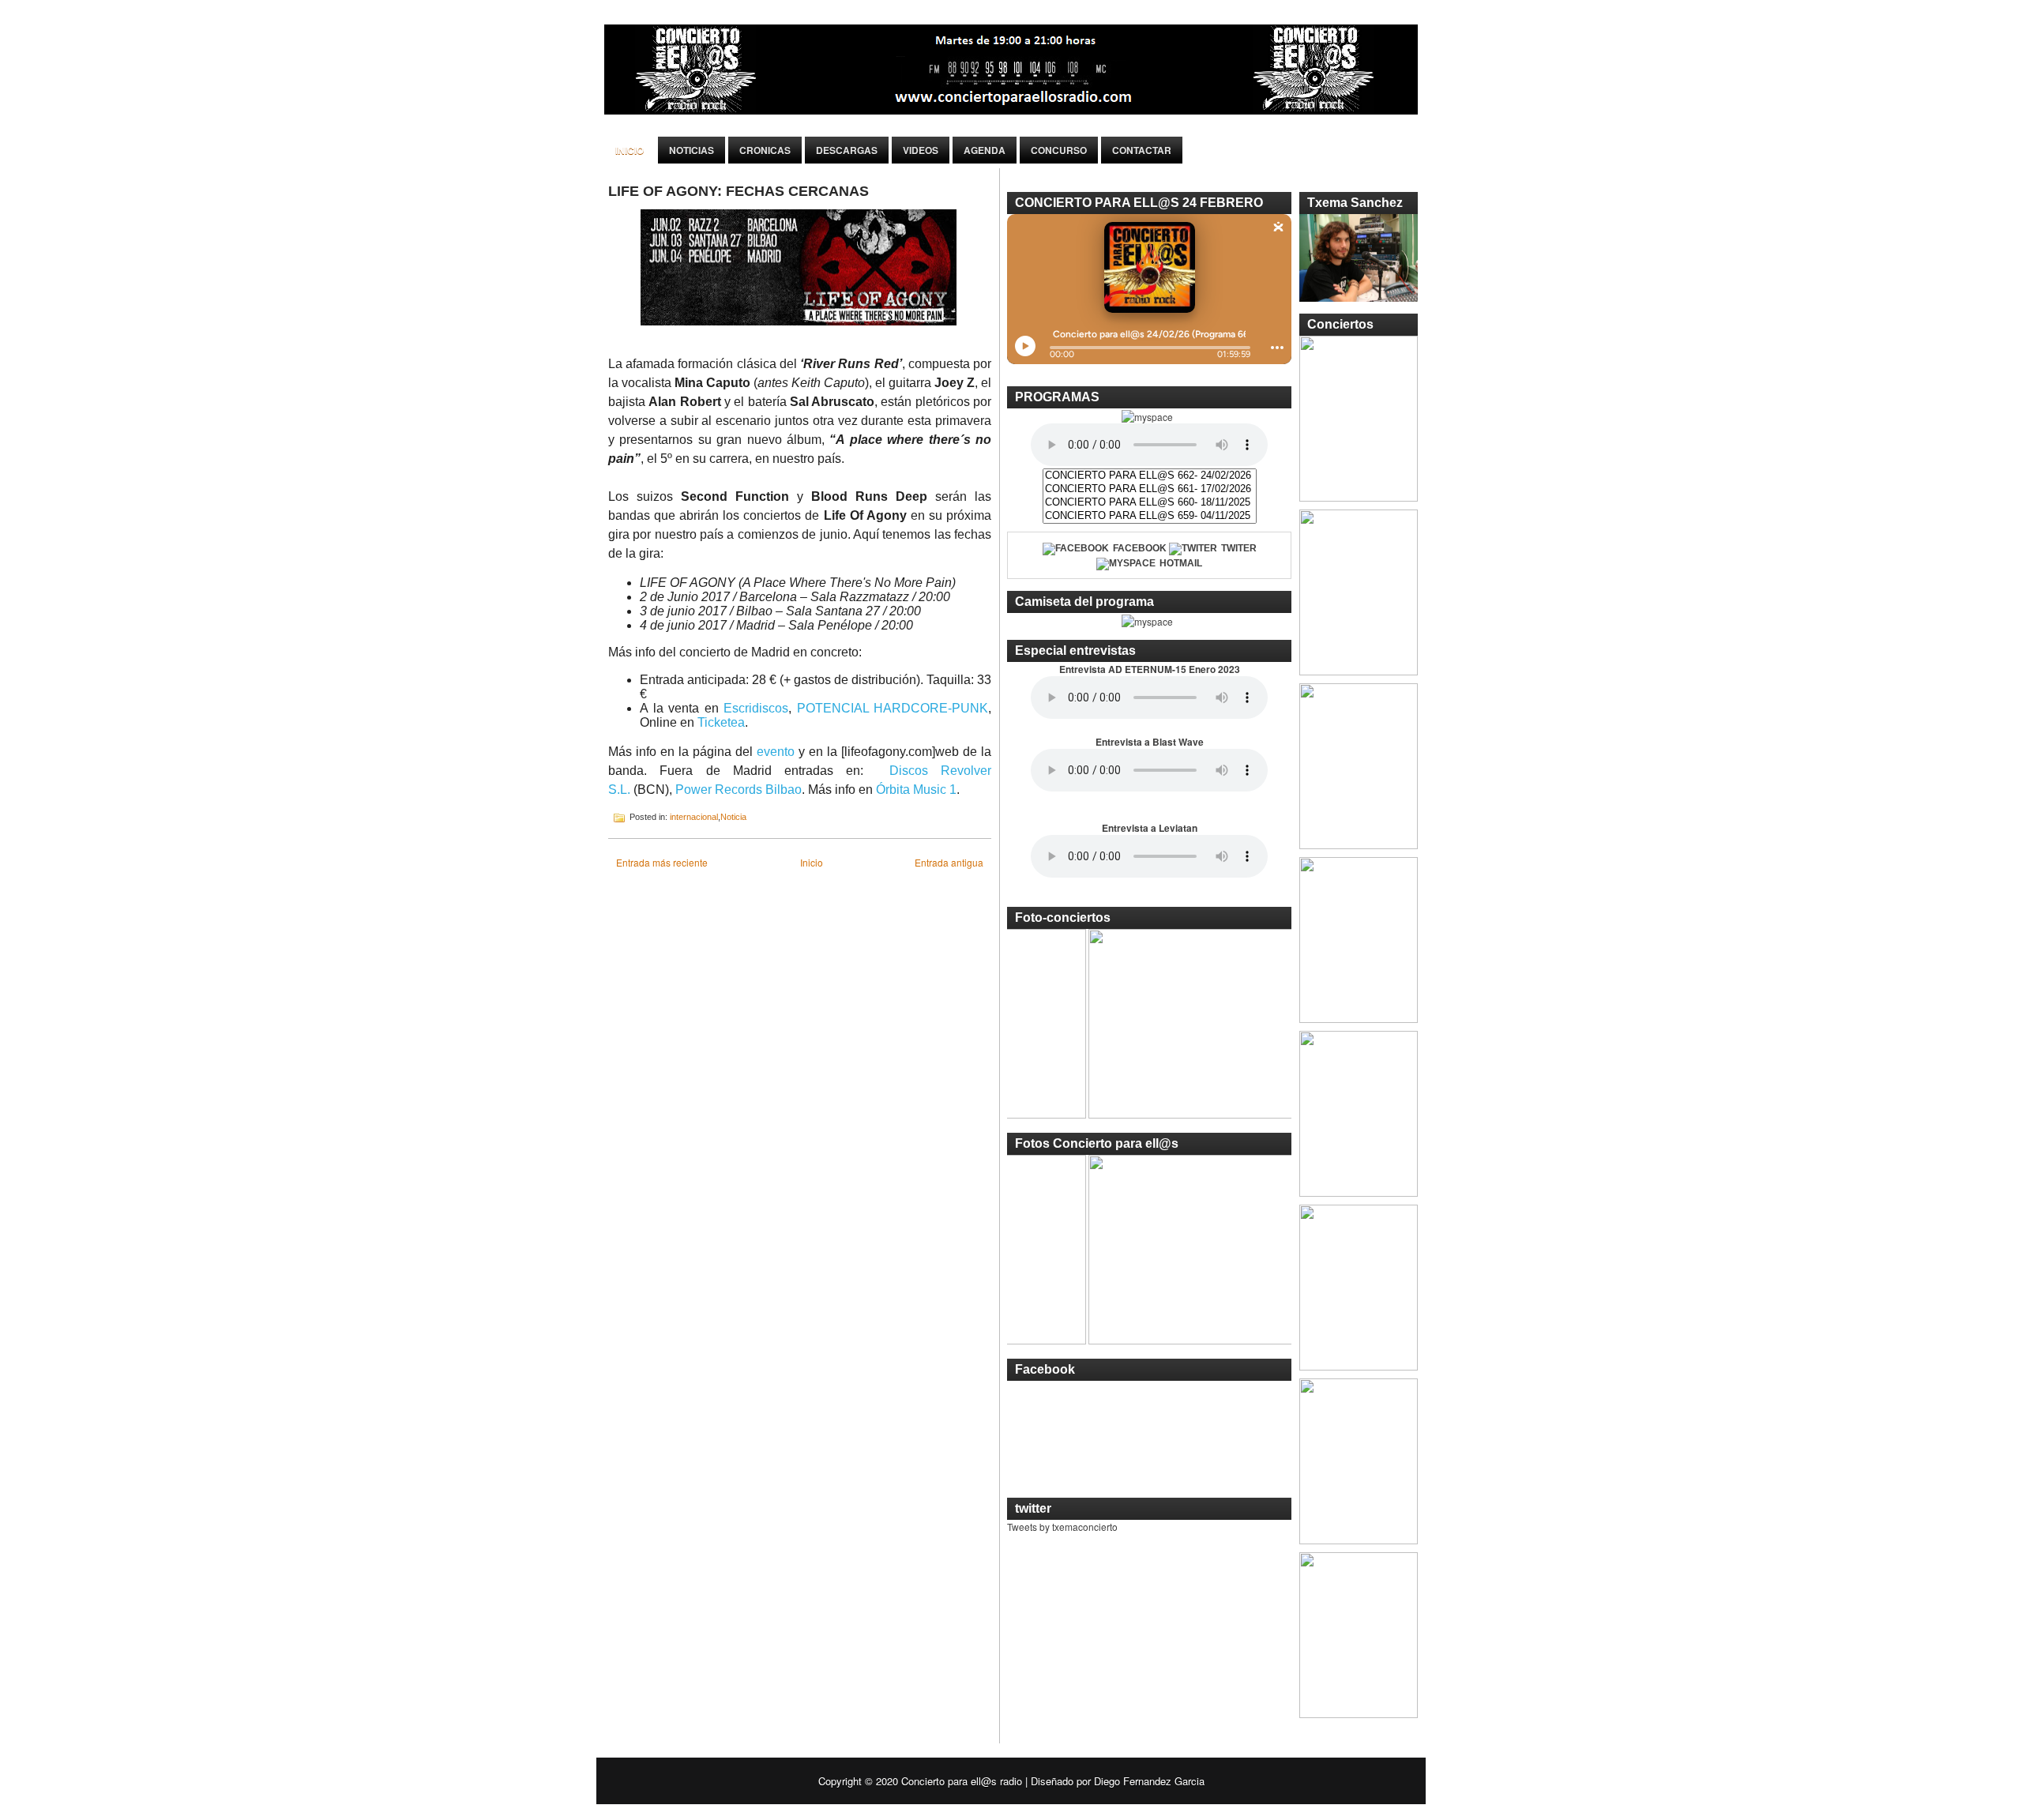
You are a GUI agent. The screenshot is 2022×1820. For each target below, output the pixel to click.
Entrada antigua (949, 862)
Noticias (692, 150)
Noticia (733, 817)
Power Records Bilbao (739, 790)
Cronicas (765, 150)
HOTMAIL (1181, 563)
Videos (921, 150)
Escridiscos (756, 708)
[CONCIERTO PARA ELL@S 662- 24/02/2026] (1150, 476)
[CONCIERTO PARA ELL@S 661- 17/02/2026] (1150, 489)
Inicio (630, 150)
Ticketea (721, 722)
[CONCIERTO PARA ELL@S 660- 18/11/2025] (1150, 503)
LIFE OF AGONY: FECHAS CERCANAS (739, 191)
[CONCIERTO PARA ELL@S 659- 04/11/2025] (1150, 516)
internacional (694, 817)
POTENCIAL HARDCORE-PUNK (893, 708)
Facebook (1140, 548)
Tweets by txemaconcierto (1062, 1527)
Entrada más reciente (662, 862)
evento (776, 752)
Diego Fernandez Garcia (1149, 1781)
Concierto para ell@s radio (962, 1781)
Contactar (1142, 150)
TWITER (1239, 548)
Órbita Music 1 (916, 790)
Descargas (847, 150)
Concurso (1059, 150)
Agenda (985, 150)
